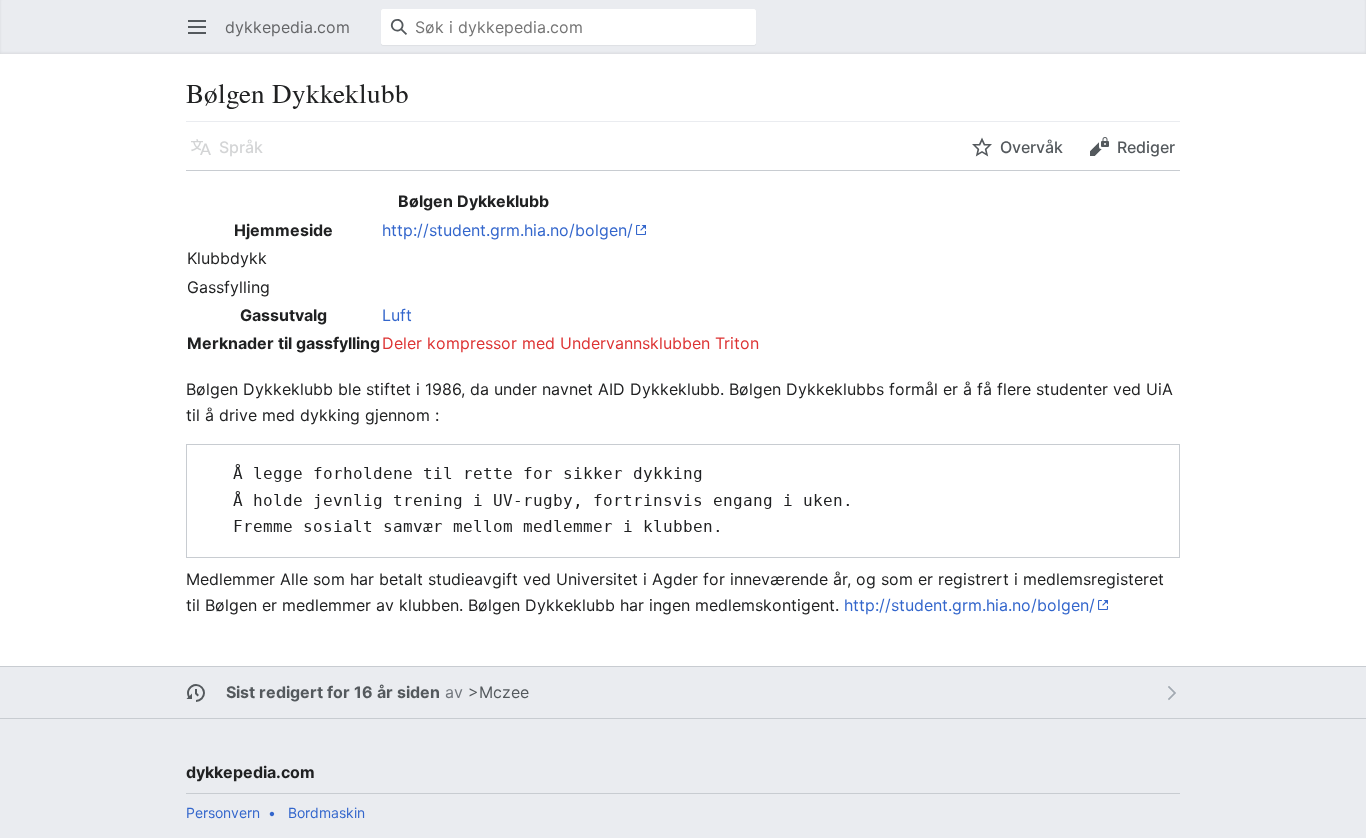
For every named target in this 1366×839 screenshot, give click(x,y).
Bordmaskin (326, 812)
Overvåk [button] (1031, 147)
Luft (397, 315)
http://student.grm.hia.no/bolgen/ (507, 230)
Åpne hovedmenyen (203, 37)
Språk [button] (241, 147)
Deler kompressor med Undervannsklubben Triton (570, 343)
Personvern (223, 812)
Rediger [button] (1146, 147)
